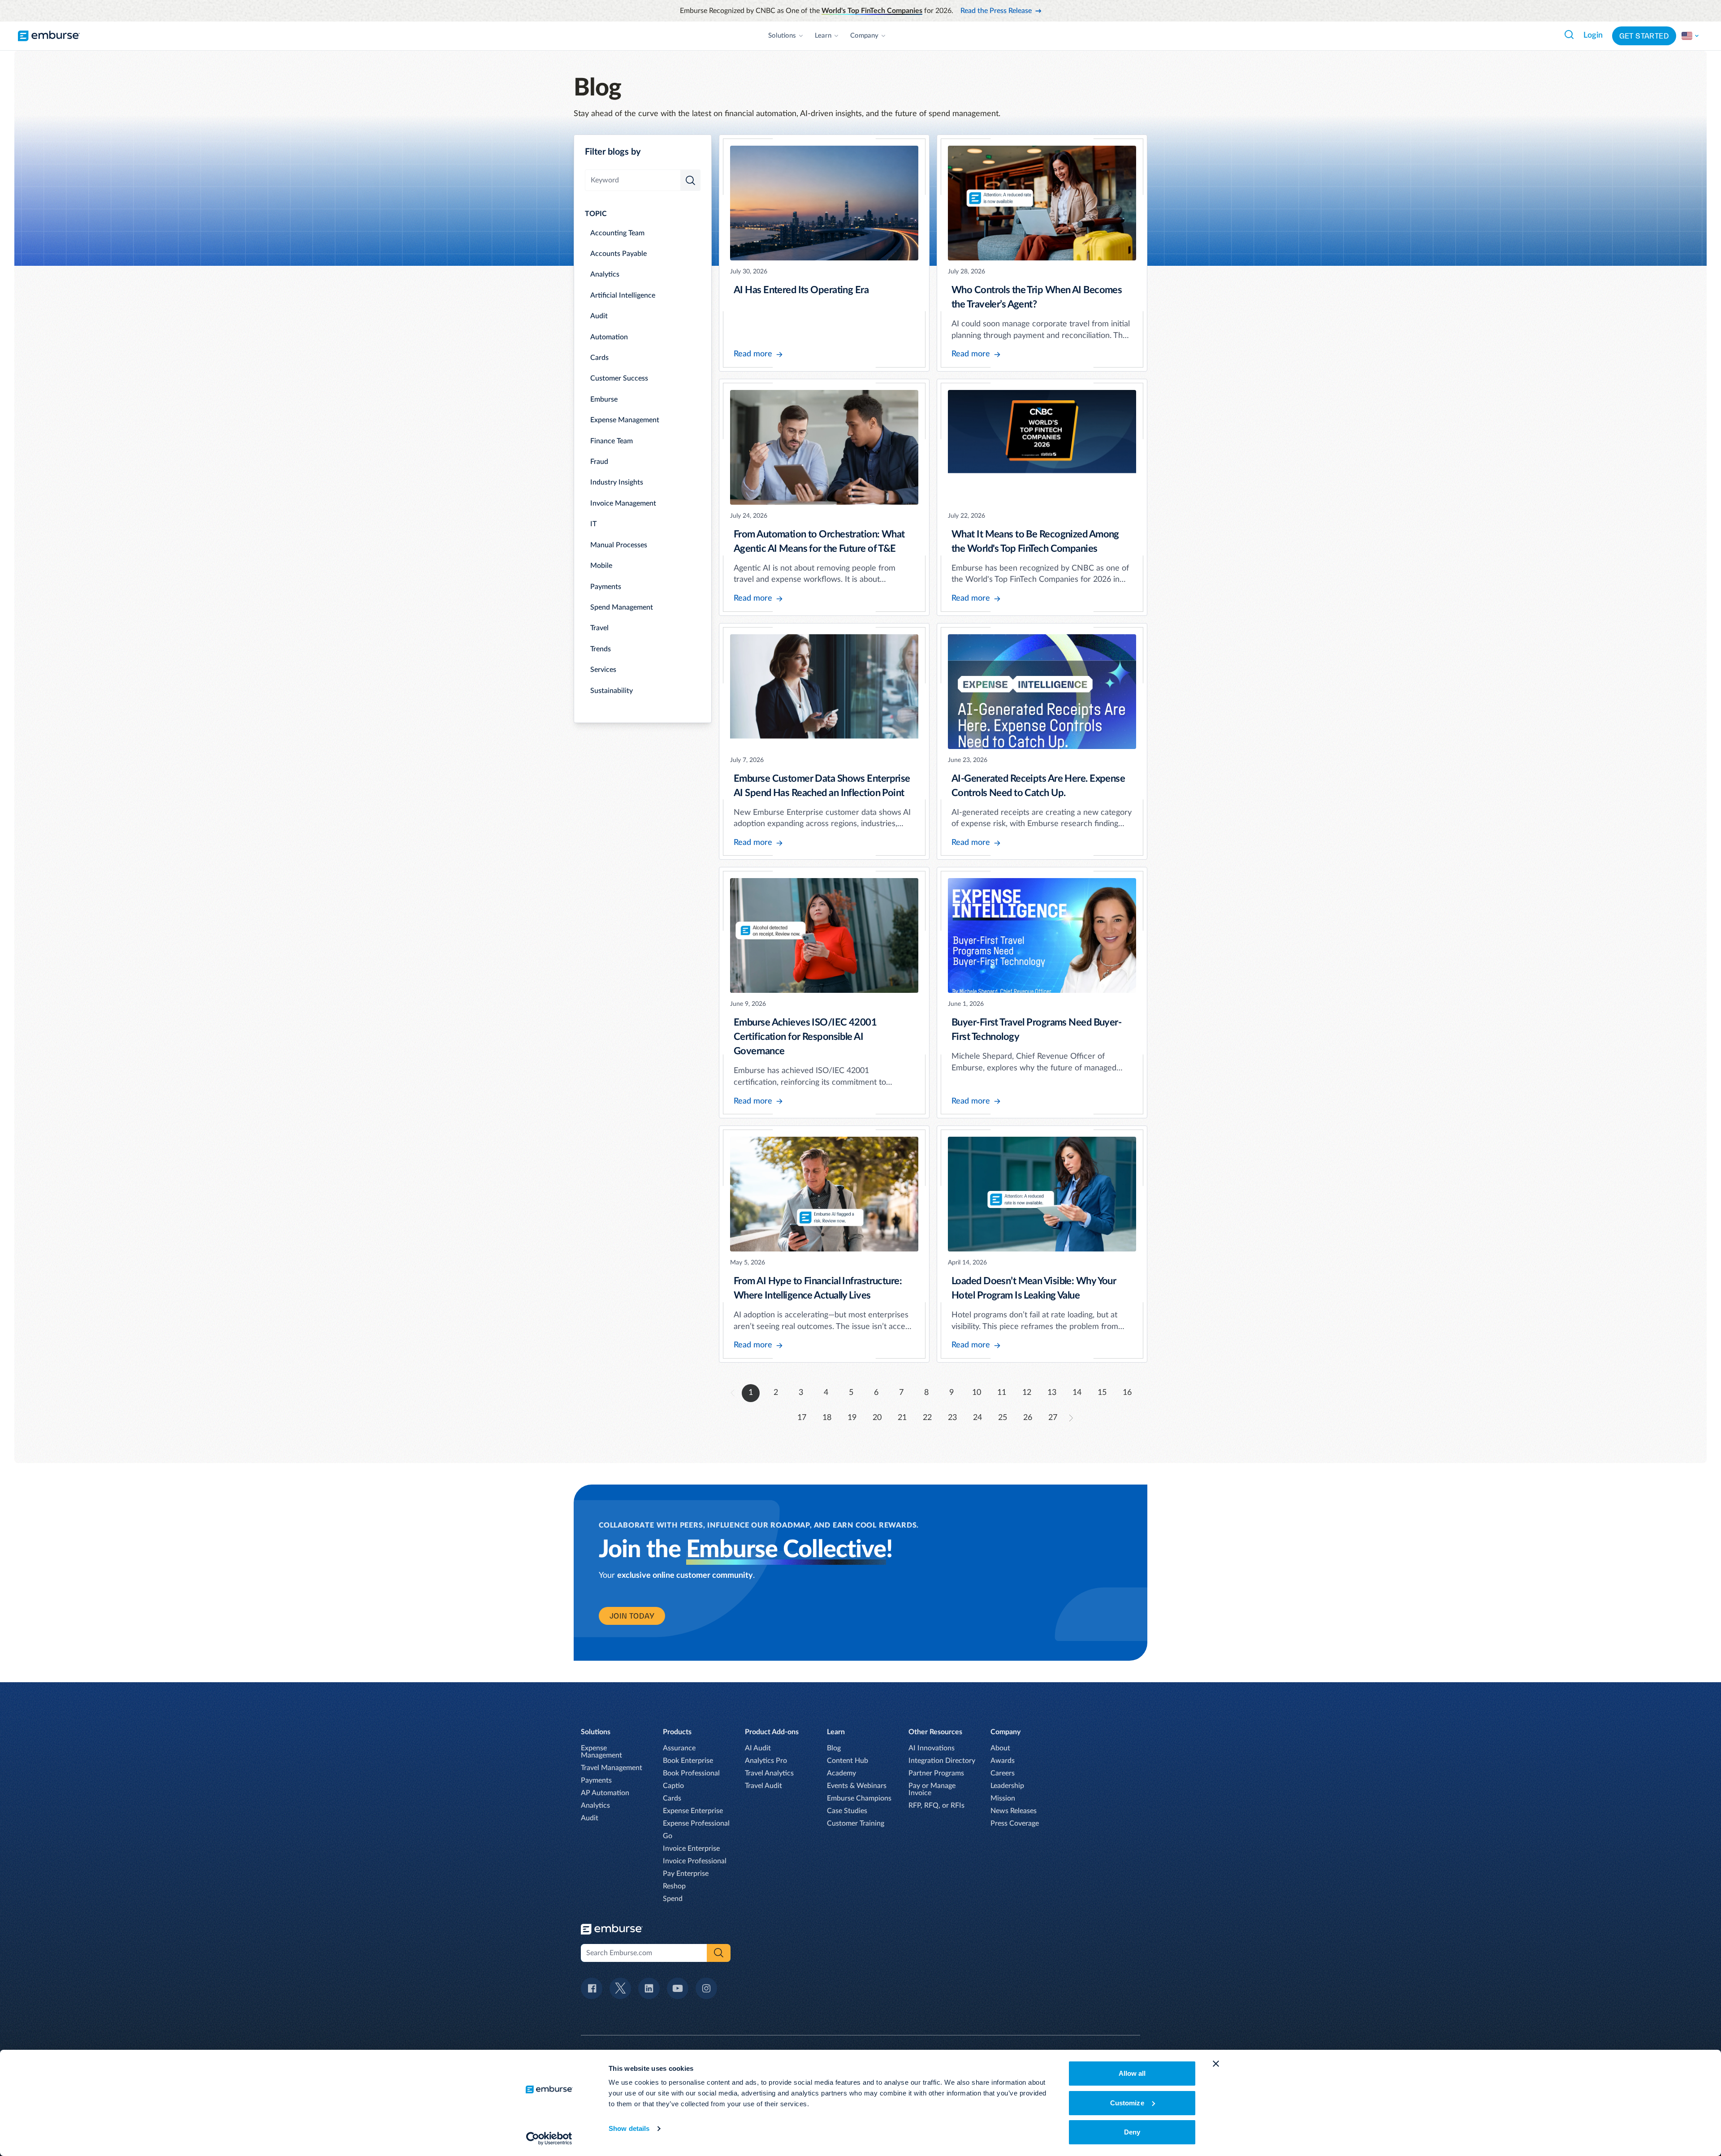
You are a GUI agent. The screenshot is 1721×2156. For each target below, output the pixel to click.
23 (952, 1418)
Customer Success (619, 378)
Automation (609, 337)
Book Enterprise (688, 1761)
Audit (599, 316)
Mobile (601, 566)
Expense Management (625, 420)
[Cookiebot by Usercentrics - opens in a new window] (549, 2139)
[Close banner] (1216, 2064)
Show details (629, 2128)
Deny (1132, 2132)
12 (1027, 1393)
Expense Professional (696, 1823)
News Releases (1014, 1811)
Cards (599, 358)
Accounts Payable (618, 254)
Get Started (1644, 36)
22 (927, 1418)
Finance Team (612, 441)
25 (1003, 1418)
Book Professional (691, 1773)
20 (877, 1418)
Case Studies (847, 1811)
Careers (1003, 1773)
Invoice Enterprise (691, 1849)
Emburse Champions (859, 1798)
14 (1077, 1393)
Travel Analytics (769, 1773)
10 (977, 1393)
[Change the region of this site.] (1691, 36)
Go (668, 1836)
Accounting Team (617, 233)
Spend (673, 1899)
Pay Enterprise (686, 1874)
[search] (690, 180)
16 (1127, 1393)
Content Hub (848, 1761)
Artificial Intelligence (623, 295)
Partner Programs (936, 1773)
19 (852, 1418)
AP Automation (605, 1793)
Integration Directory (942, 1761)
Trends (601, 649)
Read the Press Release (996, 11)
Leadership (1007, 1786)
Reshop (674, 1886)
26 (1028, 1418)
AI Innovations (932, 1748)
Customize (1127, 2103)
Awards (1003, 1761)
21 (902, 1418)
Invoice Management (623, 503)
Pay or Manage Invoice (932, 1789)
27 (1053, 1418)
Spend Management (622, 607)
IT (593, 524)
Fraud (599, 462)
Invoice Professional (695, 1861)
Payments (606, 587)
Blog (834, 1748)
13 (1052, 1393)
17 (802, 1418)
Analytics (605, 274)
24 (977, 1418)
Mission (1003, 1798)
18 (827, 1418)
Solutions (782, 36)
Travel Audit (763, 1786)
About (1000, 1748)
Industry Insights (617, 482)
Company (864, 36)
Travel (599, 628)
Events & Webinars (857, 1786)
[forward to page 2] (1071, 1418)
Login (1593, 35)
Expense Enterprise (693, 1811)
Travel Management (612, 1768)
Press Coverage (1015, 1823)
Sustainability (612, 691)
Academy (841, 1773)
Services (603, 670)
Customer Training (856, 1823)
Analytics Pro (766, 1761)
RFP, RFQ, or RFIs (936, 1805)
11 (1002, 1393)
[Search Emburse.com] (1569, 35)
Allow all (1132, 2073)
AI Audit (758, 1748)
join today (632, 1616)
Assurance (679, 1748)
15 (1102, 1393)
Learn (823, 36)
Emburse (604, 399)
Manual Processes (619, 545)
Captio (673, 1786)
